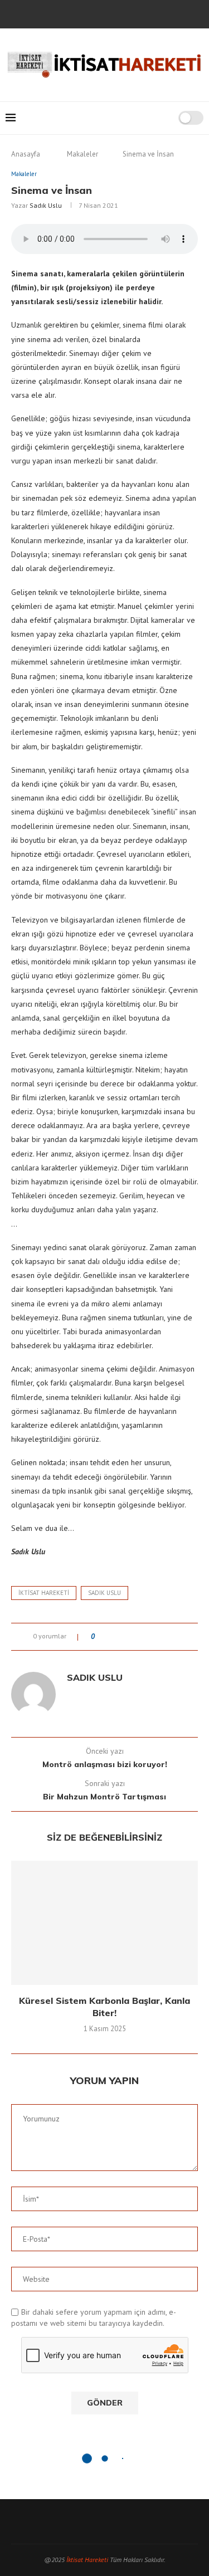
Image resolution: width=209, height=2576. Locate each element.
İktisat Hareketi (87, 2560)
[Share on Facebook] (113, 1637)
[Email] (142, 13)
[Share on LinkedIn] (145, 1637)
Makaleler (82, 154)
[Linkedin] (127, 13)
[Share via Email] (176, 1637)
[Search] (166, 118)
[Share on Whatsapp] (155, 1637)
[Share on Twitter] (123, 1637)
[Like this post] (101, 1637)
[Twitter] (82, 13)
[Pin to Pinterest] (134, 1637)
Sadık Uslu (46, 205)
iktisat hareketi (44, 1593)
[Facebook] (67, 13)
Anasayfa (26, 154)
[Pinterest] (112, 13)
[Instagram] (97, 13)
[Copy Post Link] (166, 1637)
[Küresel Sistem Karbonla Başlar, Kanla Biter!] (104, 1923)
